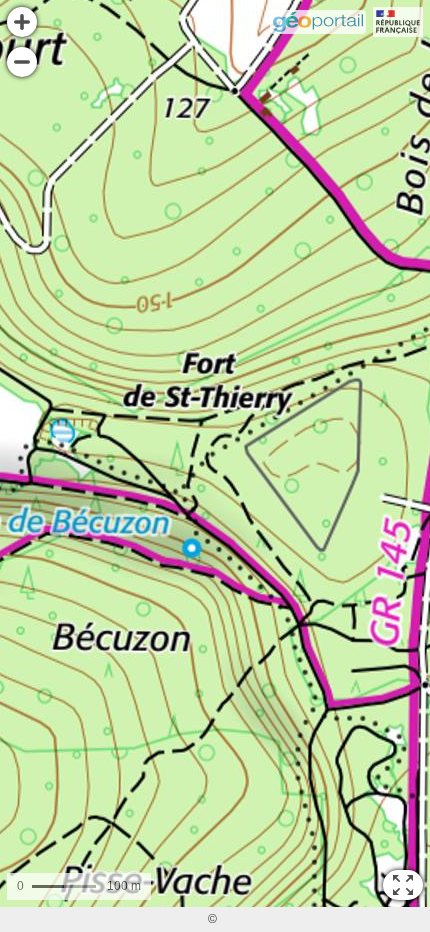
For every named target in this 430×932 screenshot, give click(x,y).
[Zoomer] (22, 22)
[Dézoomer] (22, 62)
